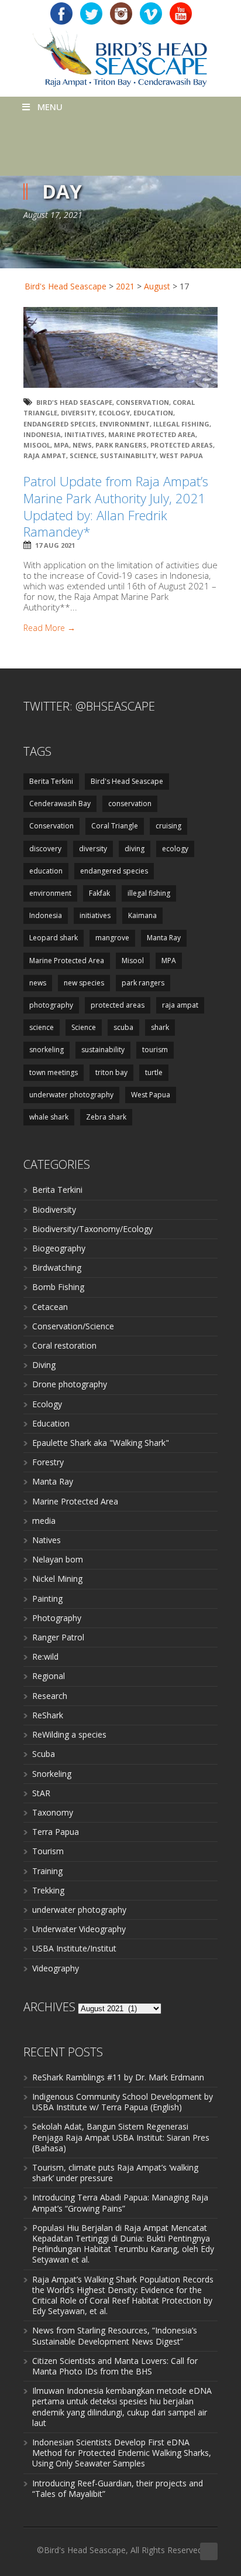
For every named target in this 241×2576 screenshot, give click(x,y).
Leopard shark (54, 938)
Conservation (142, 402)
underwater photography (71, 1095)
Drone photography (70, 1384)
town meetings (54, 1072)
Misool (37, 445)
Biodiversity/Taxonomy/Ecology (92, 1229)
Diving (44, 1365)
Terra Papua (56, 1832)
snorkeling (47, 1050)
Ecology (47, 1404)
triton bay (111, 1072)
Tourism (48, 1851)
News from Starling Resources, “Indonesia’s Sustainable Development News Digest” (115, 2336)
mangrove (112, 938)
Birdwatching (57, 1267)
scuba (123, 1027)
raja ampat (45, 456)
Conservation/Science (73, 1326)
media (44, 1521)
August (157, 286)
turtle (154, 1072)
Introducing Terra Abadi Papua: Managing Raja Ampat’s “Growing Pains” (120, 2203)
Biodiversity (54, 1209)
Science (83, 456)
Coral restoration (64, 1345)
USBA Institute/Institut (74, 1948)
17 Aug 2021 (55, 545)
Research (50, 1696)
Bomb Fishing (58, 1287)
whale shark (49, 1117)
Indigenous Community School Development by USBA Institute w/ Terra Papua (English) (123, 2102)
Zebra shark (106, 1117)
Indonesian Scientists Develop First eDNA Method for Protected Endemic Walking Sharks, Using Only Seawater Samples (122, 2453)
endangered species (60, 424)
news (82, 445)
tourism (155, 1050)
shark (160, 1027)
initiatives (85, 434)
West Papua (181, 456)
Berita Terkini (51, 781)
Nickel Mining (57, 1579)
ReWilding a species (69, 1734)
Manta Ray (164, 938)
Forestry (48, 1462)
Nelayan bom (58, 1559)
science (42, 1027)
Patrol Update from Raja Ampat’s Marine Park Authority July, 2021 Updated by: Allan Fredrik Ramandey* (116, 506)
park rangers (121, 445)
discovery (45, 849)
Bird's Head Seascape (66, 286)
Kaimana (142, 915)
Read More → (49, 628)
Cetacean (50, 1307)
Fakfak (99, 893)
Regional (49, 1676)
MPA (61, 445)
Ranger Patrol (58, 1637)
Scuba (44, 1754)
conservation (130, 803)
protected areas (182, 445)
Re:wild (45, 1657)
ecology (114, 413)
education (153, 413)
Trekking (48, 1890)
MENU (50, 107)
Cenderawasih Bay (60, 803)
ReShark (48, 1715)
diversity (78, 413)
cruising (168, 826)
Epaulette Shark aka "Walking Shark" (101, 1443)
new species (84, 983)
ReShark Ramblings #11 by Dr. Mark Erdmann (118, 2077)
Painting (47, 1599)
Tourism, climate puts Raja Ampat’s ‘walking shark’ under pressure (115, 2173)
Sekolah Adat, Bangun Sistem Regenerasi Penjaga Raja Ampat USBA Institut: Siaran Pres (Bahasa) (121, 2137)
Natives (47, 1540)
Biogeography (59, 1248)
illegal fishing (181, 424)
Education (51, 1423)
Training (47, 1871)
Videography (56, 1968)
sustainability (128, 456)
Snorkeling (52, 1774)
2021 (125, 286)
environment (125, 424)
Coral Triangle (115, 826)
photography (51, 1005)
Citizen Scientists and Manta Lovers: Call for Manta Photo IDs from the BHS (115, 2366)
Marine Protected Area (152, 434)
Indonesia (42, 434)
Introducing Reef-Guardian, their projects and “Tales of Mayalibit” (118, 2488)
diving (135, 849)
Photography (57, 1618)
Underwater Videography (79, 1929)
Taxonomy (53, 1812)
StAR (41, 1793)
